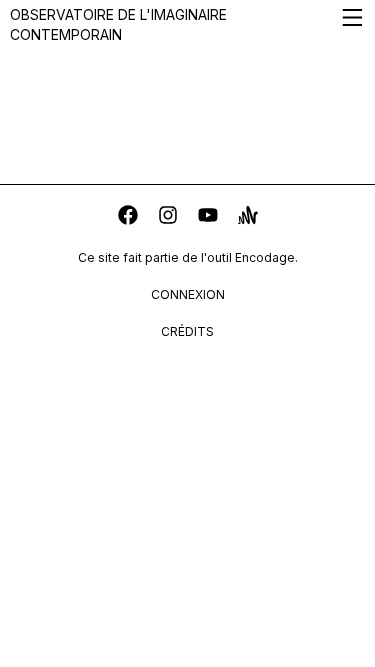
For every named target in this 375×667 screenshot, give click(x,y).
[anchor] (248, 217)
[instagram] (168, 217)
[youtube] (208, 217)
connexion (188, 294)
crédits (187, 331)
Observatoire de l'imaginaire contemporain (118, 24)
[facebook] (128, 217)
